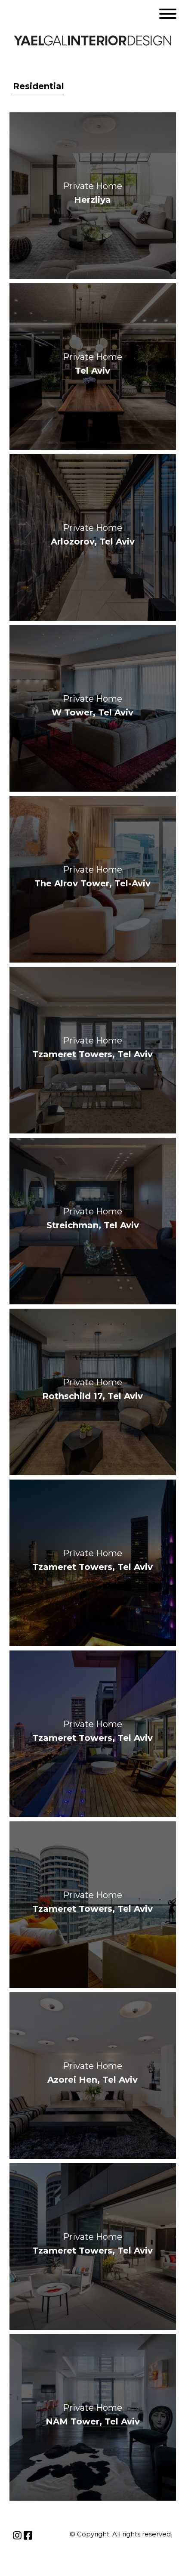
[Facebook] (28, 2536)
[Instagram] (17, 2536)
